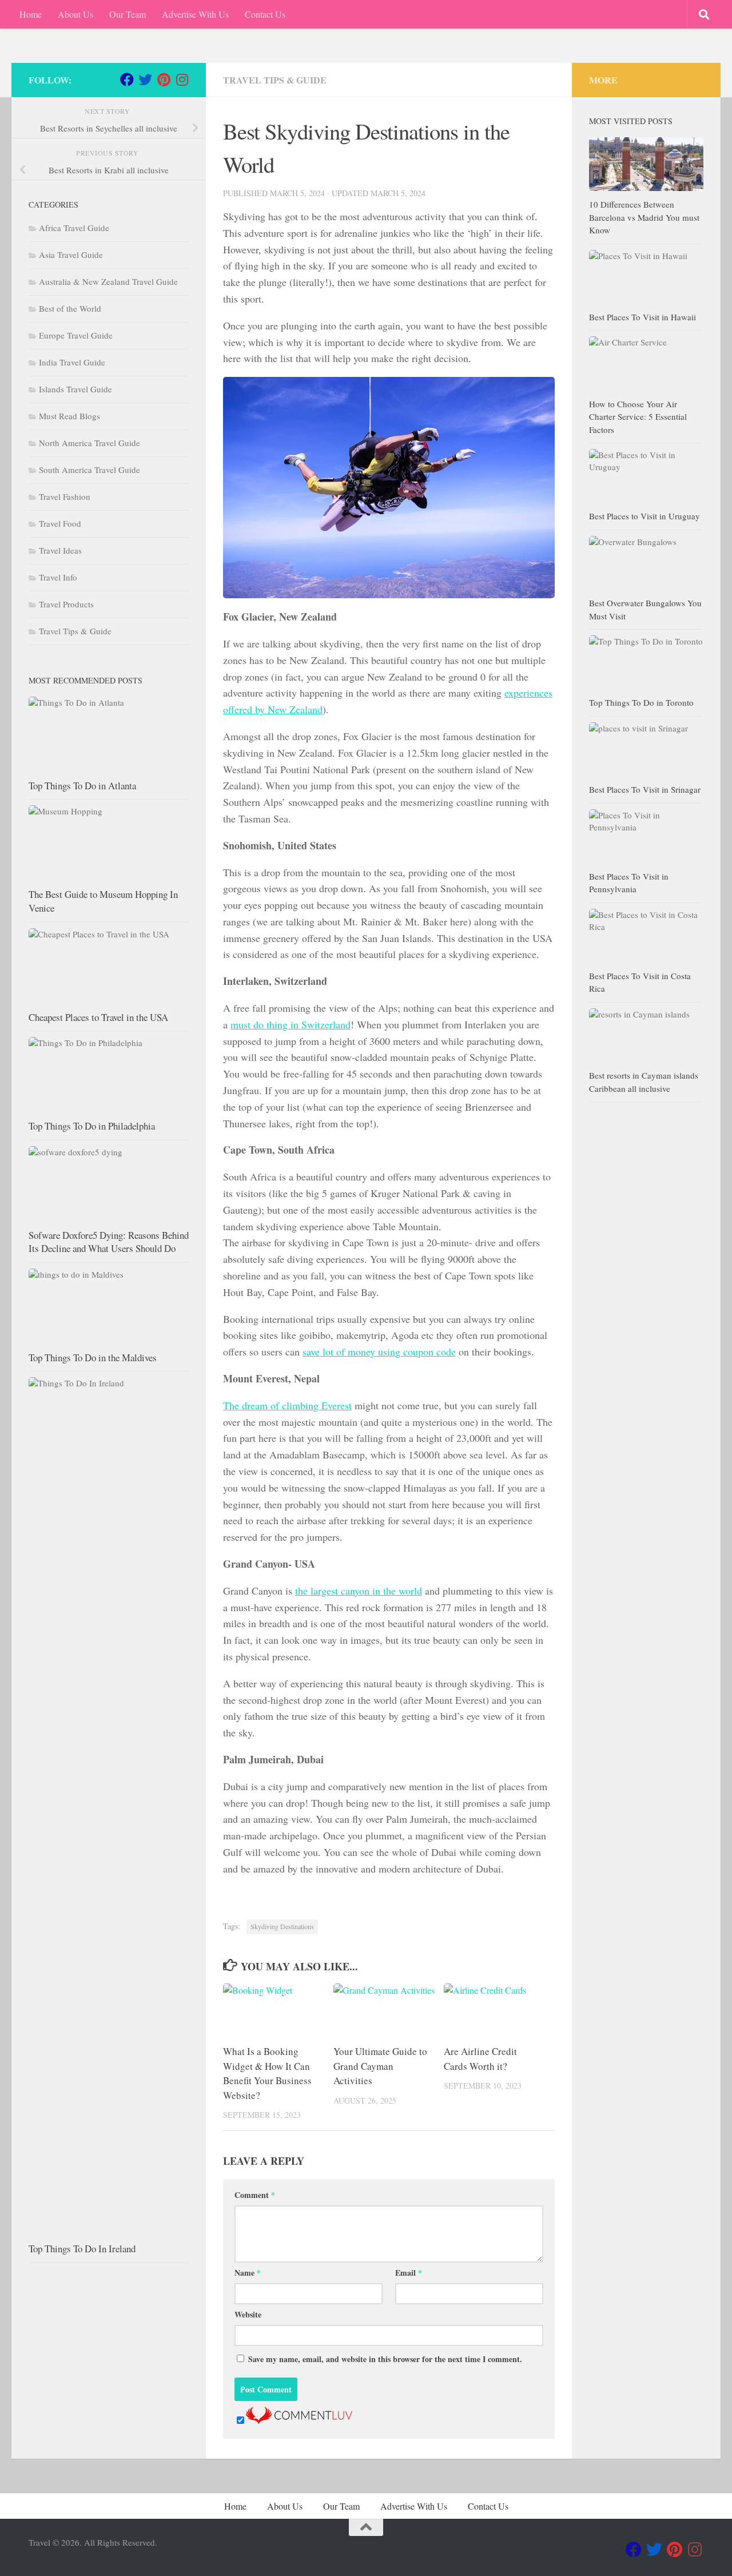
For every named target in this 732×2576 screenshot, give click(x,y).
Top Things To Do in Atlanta (82, 786)
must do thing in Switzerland (291, 1024)
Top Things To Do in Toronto (641, 702)
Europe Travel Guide (76, 335)
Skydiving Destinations (282, 1926)
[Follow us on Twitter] (145, 79)
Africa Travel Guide (74, 228)
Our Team (128, 14)
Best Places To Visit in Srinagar (645, 789)
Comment (255, 2195)
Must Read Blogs (69, 416)
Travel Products (66, 604)
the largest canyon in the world (359, 1591)
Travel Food (60, 523)
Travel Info (58, 577)
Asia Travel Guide (71, 255)
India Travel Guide (72, 362)
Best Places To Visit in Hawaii (643, 317)
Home (31, 14)
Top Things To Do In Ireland (82, 2249)
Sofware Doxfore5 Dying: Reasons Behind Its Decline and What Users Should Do (109, 1242)
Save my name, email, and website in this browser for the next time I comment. (385, 2359)
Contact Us (265, 14)
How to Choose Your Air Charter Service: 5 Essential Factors (638, 417)
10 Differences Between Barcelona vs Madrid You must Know (644, 217)
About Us (75, 14)
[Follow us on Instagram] (182, 79)
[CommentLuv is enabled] (299, 2420)
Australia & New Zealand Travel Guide (108, 281)
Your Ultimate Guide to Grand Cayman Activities (380, 2066)
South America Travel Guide (89, 470)
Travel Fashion (65, 496)
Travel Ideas (60, 550)
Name (248, 2273)
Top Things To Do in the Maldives (93, 1357)
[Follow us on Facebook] (127, 79)
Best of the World (70, 308)
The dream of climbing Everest (287, 1405)
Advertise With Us (195, 14)
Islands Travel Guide (75, 389)
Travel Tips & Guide (275, 80)
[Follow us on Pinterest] (164, 79)
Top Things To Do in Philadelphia (92, 1126)
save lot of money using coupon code (379, 1351)
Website (248, 2314)
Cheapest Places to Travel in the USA (98, 1017)
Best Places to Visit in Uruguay (645, 516)
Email (409, 2273)
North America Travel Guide (89, 443)
